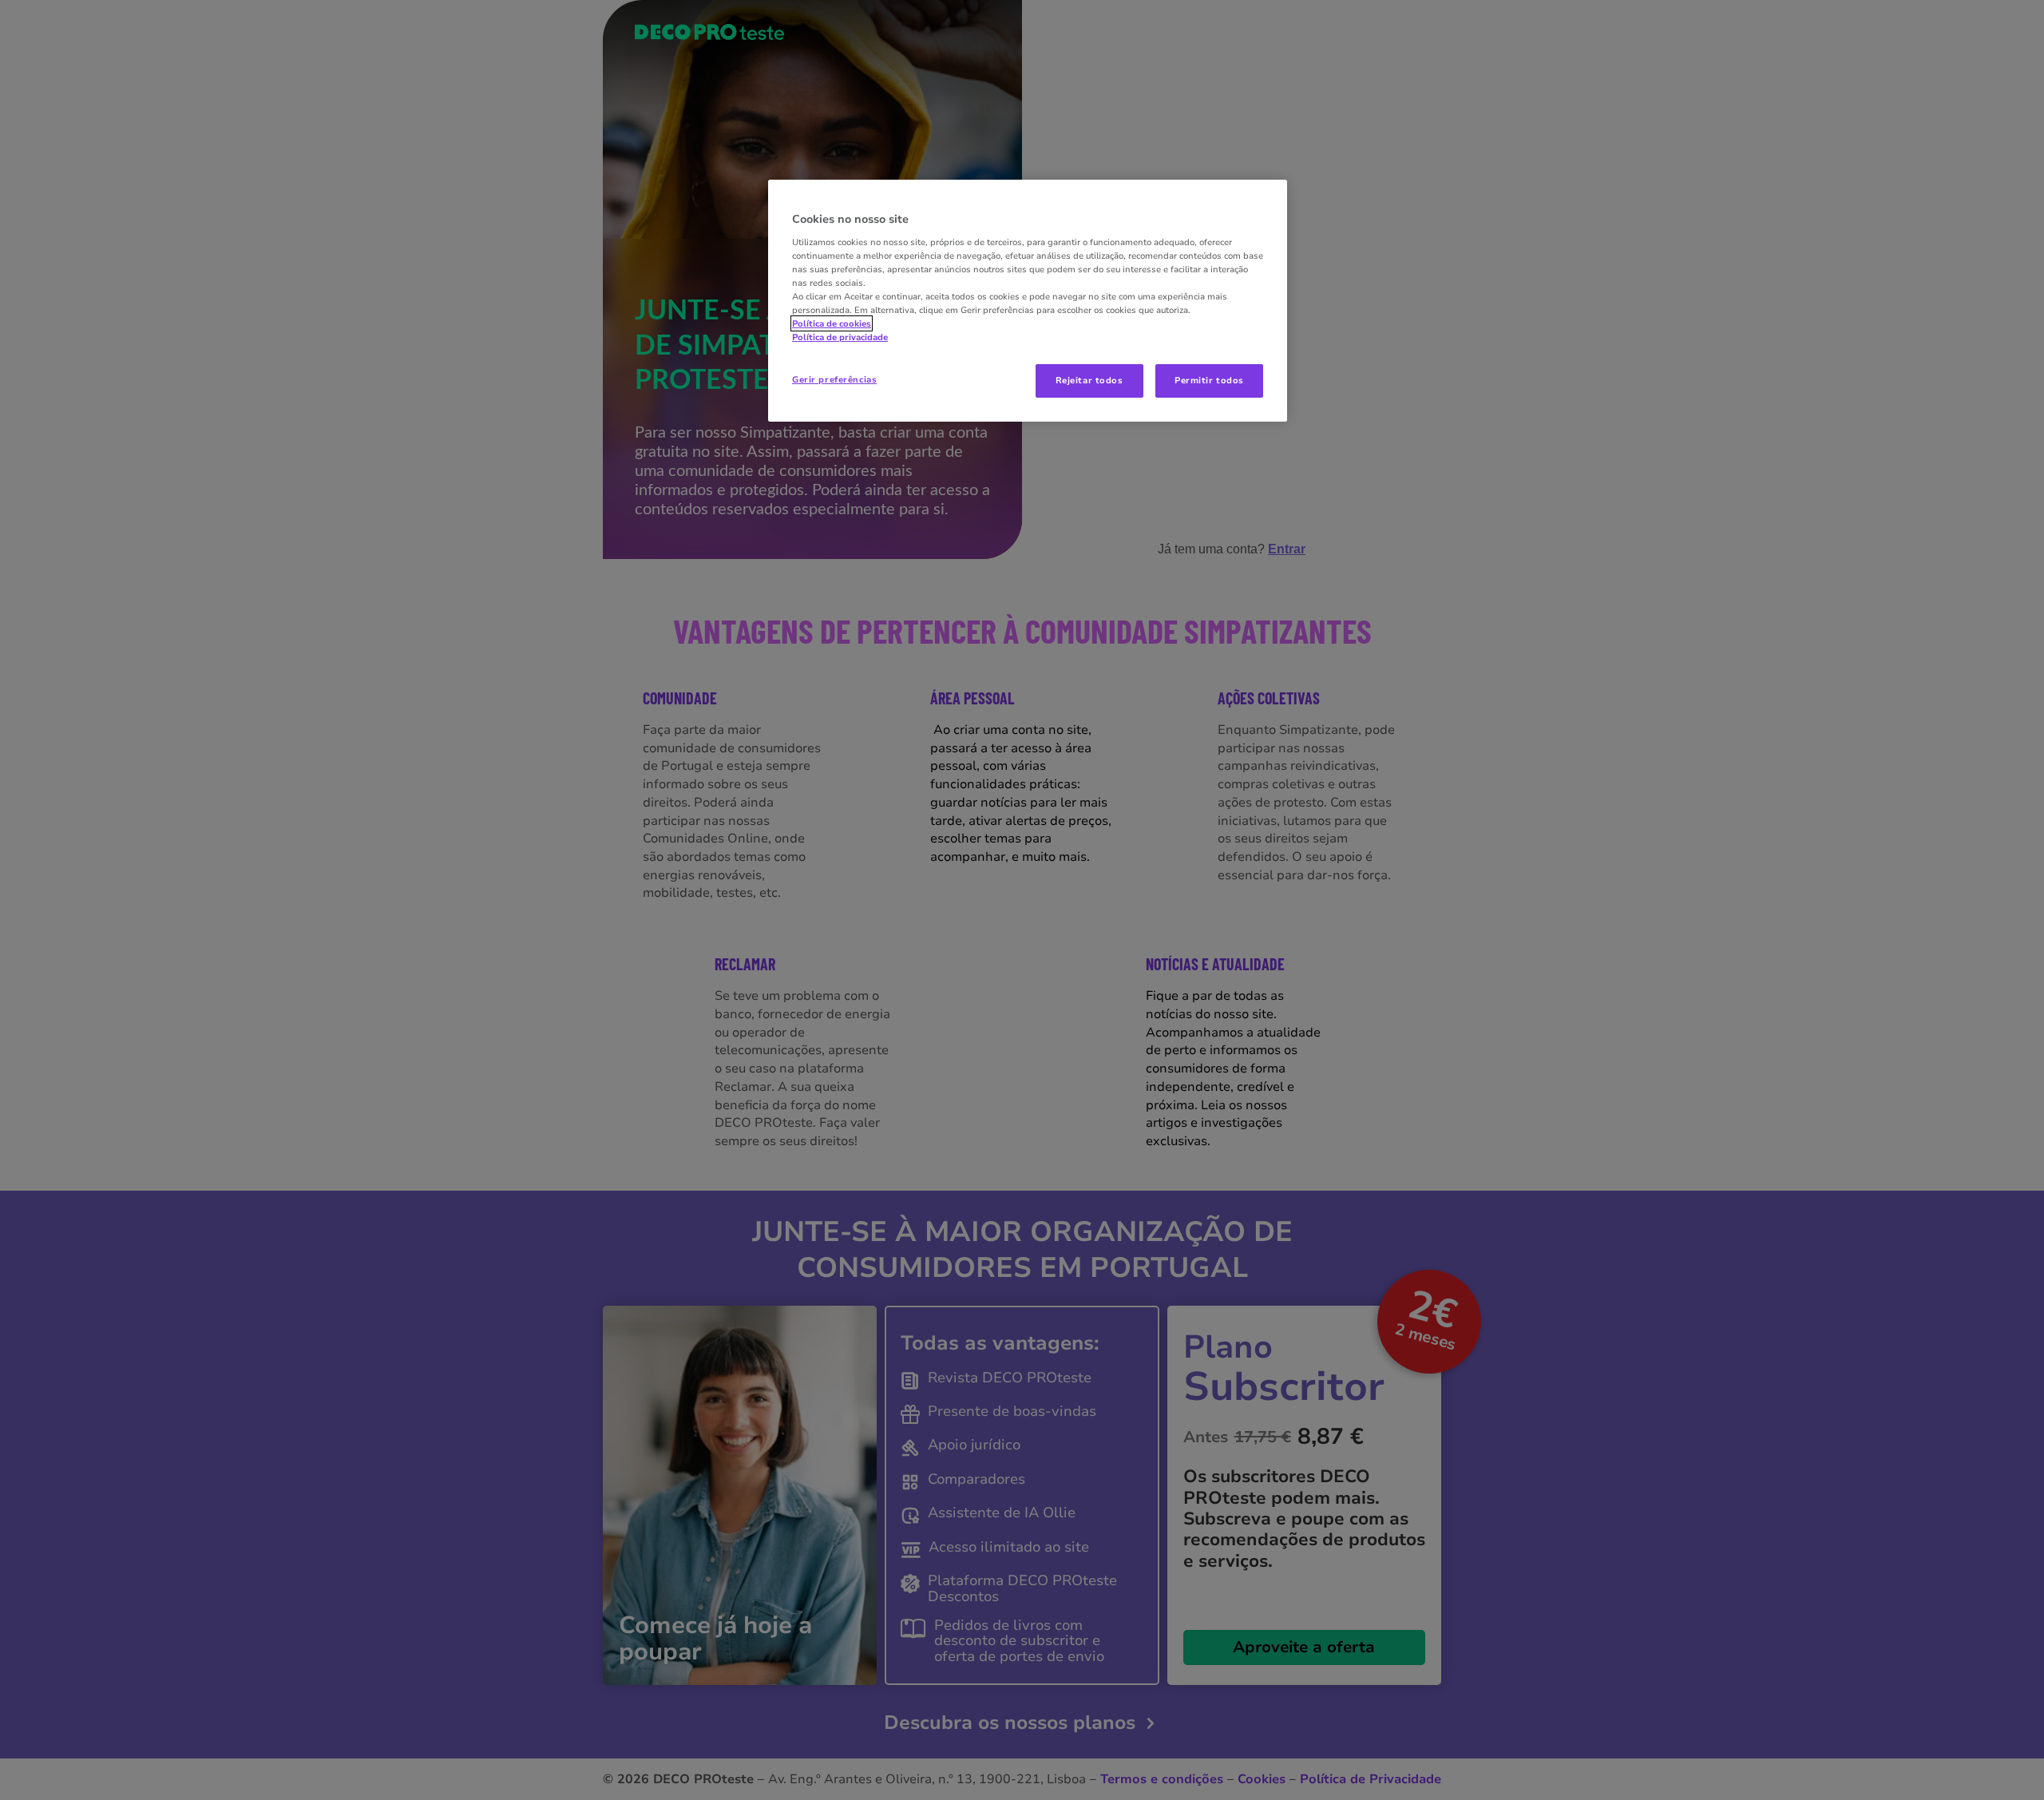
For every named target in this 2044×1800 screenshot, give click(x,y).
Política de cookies (832, 323)
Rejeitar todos (1089, 380)
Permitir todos (1209, 380)
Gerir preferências (834, 379)
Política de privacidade (840, 337)
